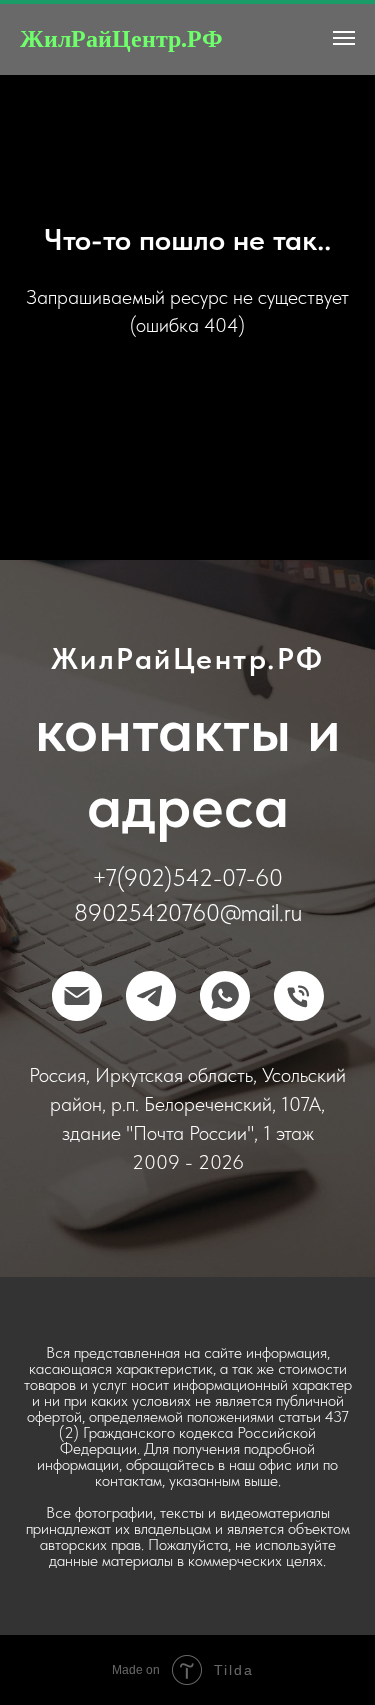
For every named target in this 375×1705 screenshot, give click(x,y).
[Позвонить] (299, 996)
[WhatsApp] (225, 996)
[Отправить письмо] (77, 996)
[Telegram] (151, 996)
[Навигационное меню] (344, 38)
